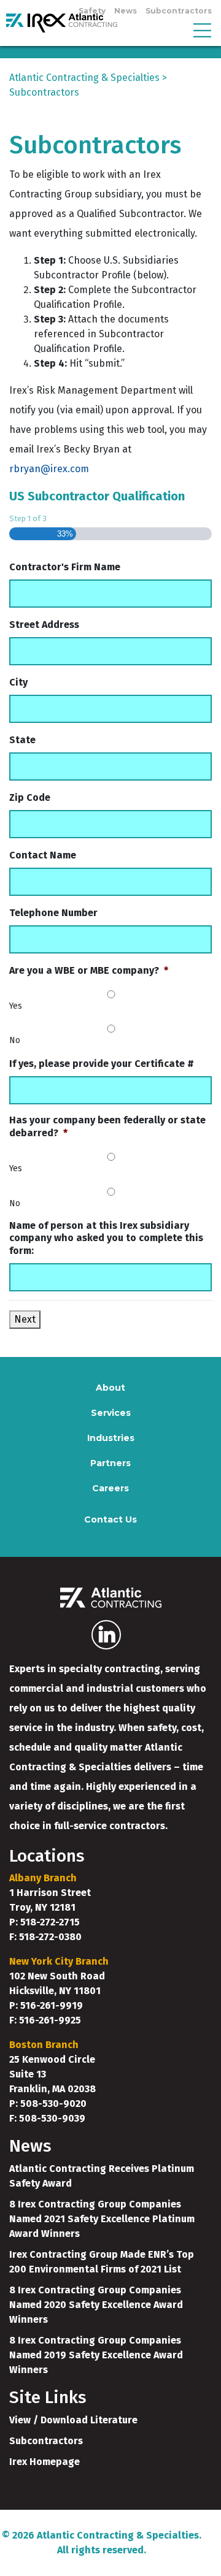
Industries (111, 1438)
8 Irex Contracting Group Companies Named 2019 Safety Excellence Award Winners (96, 2355)
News (126, 11)
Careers (110, 1488)
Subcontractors (179, 11)
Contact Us (110, 1519)
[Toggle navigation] (202, 29)
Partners (110, 1463)
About (110, 1388)
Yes (16, 1006)
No (15, 1040)
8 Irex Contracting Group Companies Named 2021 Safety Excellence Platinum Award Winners (102, 2219)
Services (111, 1413)
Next (25, 1319)
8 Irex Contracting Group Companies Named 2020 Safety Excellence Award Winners (96, 2305)
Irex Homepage (45, 2462)
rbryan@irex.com (49, 469)
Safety (92, 11)
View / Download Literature (73, 2420)
